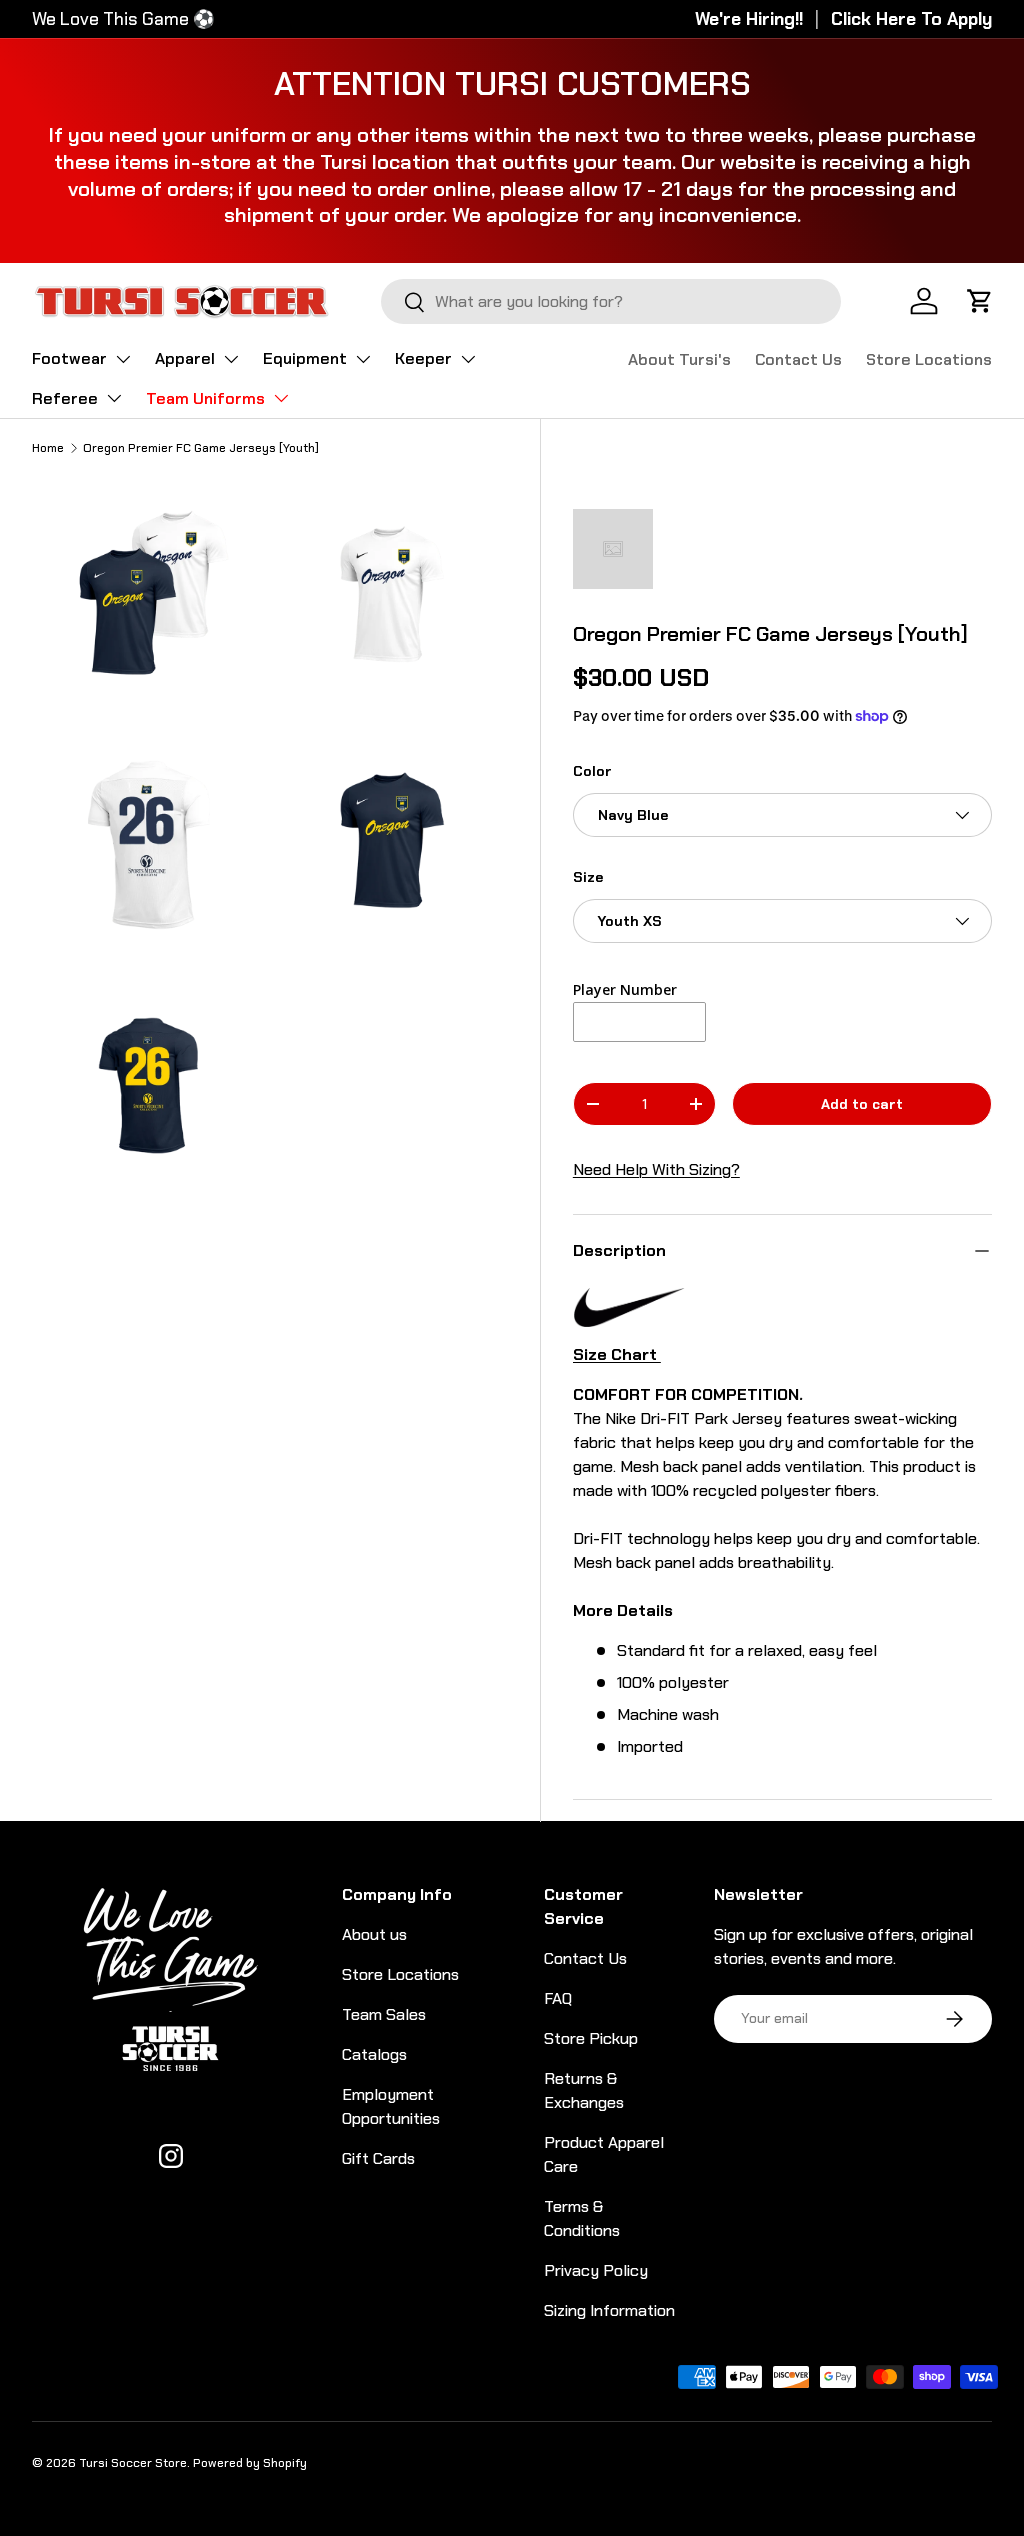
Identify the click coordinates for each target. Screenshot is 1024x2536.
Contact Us (798, 359)
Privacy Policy (596, 2270)
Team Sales (384, 2014)
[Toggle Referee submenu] (114, 398)
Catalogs (374, 2054)
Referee (65, 398)
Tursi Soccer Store (133, 2463)
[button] (980, 301)
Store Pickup (591, 2038)
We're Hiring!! (749, 19)
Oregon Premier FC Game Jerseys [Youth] (201, 448)
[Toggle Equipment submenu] (363, 359)
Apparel (185, 358)
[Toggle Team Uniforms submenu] (281, 398)
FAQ (558, 1998)
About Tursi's (679, 359)
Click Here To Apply (911, 19)
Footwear (69, 358)
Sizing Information (609, 2310)
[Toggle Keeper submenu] (468, 359)
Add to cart (862, 1104)
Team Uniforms (205, 398)
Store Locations (929, 359)
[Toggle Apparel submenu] (231, 359)
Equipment (305, 358)
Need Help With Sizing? (656, 1169)
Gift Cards (378, 2158)
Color (592, 771)
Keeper (423, 358)
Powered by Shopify (250, 2463)
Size (588, 877)
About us (374, 1934)
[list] (276, 846)
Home (48, 448)
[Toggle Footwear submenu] (123, 359)
